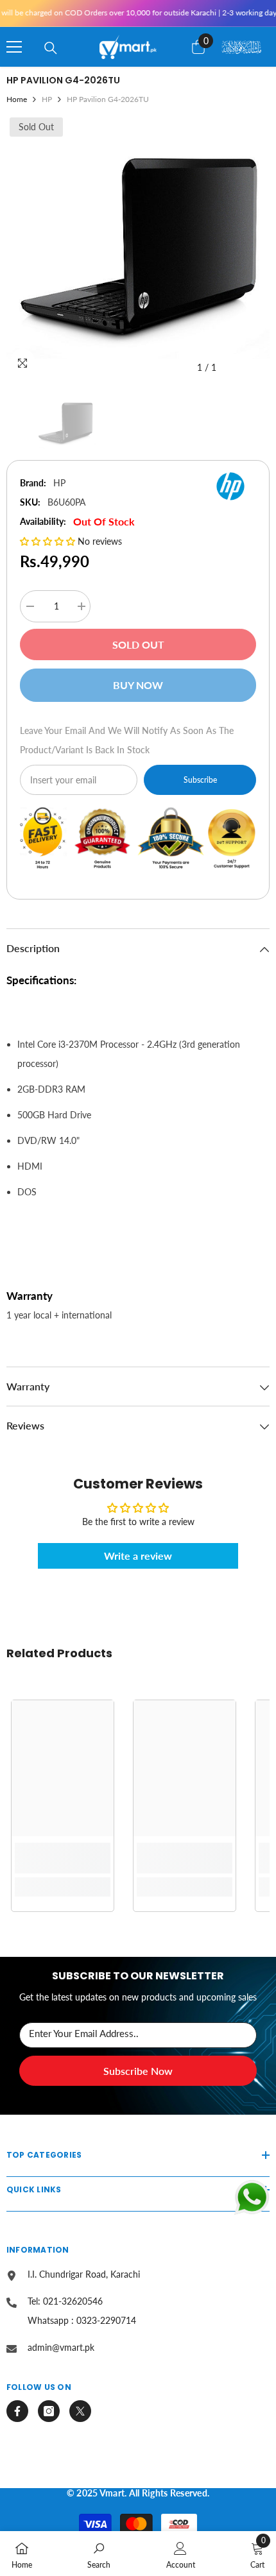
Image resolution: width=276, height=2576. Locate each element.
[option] (138, 247)
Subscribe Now (138, 2071)
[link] (63, 1858)
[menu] (14, 47)
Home (17, 99)
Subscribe (200, 780)
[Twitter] (80, 2411)
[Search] (51, 48)
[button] (49, 541)
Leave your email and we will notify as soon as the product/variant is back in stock (127, 740)
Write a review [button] (138, 1556)
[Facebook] (17, 2411)
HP (47, 99)
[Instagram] (49, 2411)
